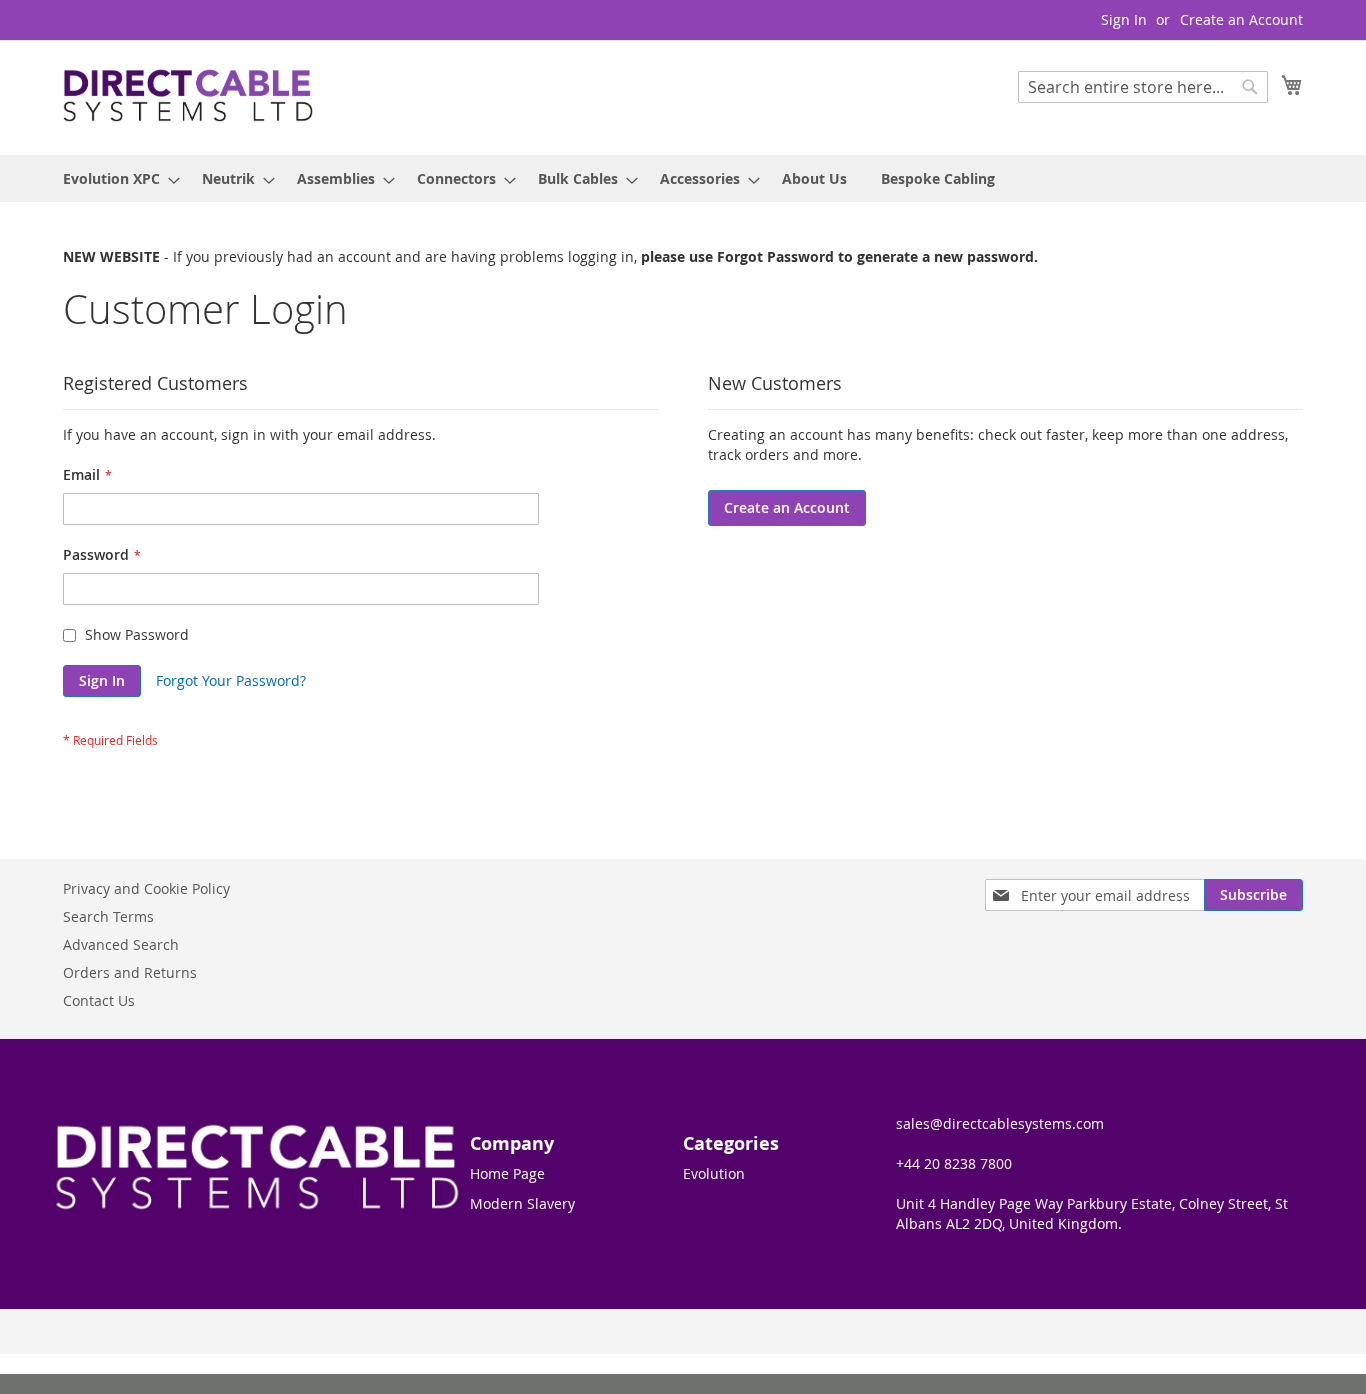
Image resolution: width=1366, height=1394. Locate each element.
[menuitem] (115, 178)
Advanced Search (121, 944)
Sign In (1124, 19)
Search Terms (108, 916)
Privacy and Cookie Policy (146, 888)
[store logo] (188, 96)
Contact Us (99, 1000)
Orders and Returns (130, 972)
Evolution (714, 1173)
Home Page (507, 1173)
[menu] (683, 178)
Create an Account (1241, 19)
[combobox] (1143, 87)
